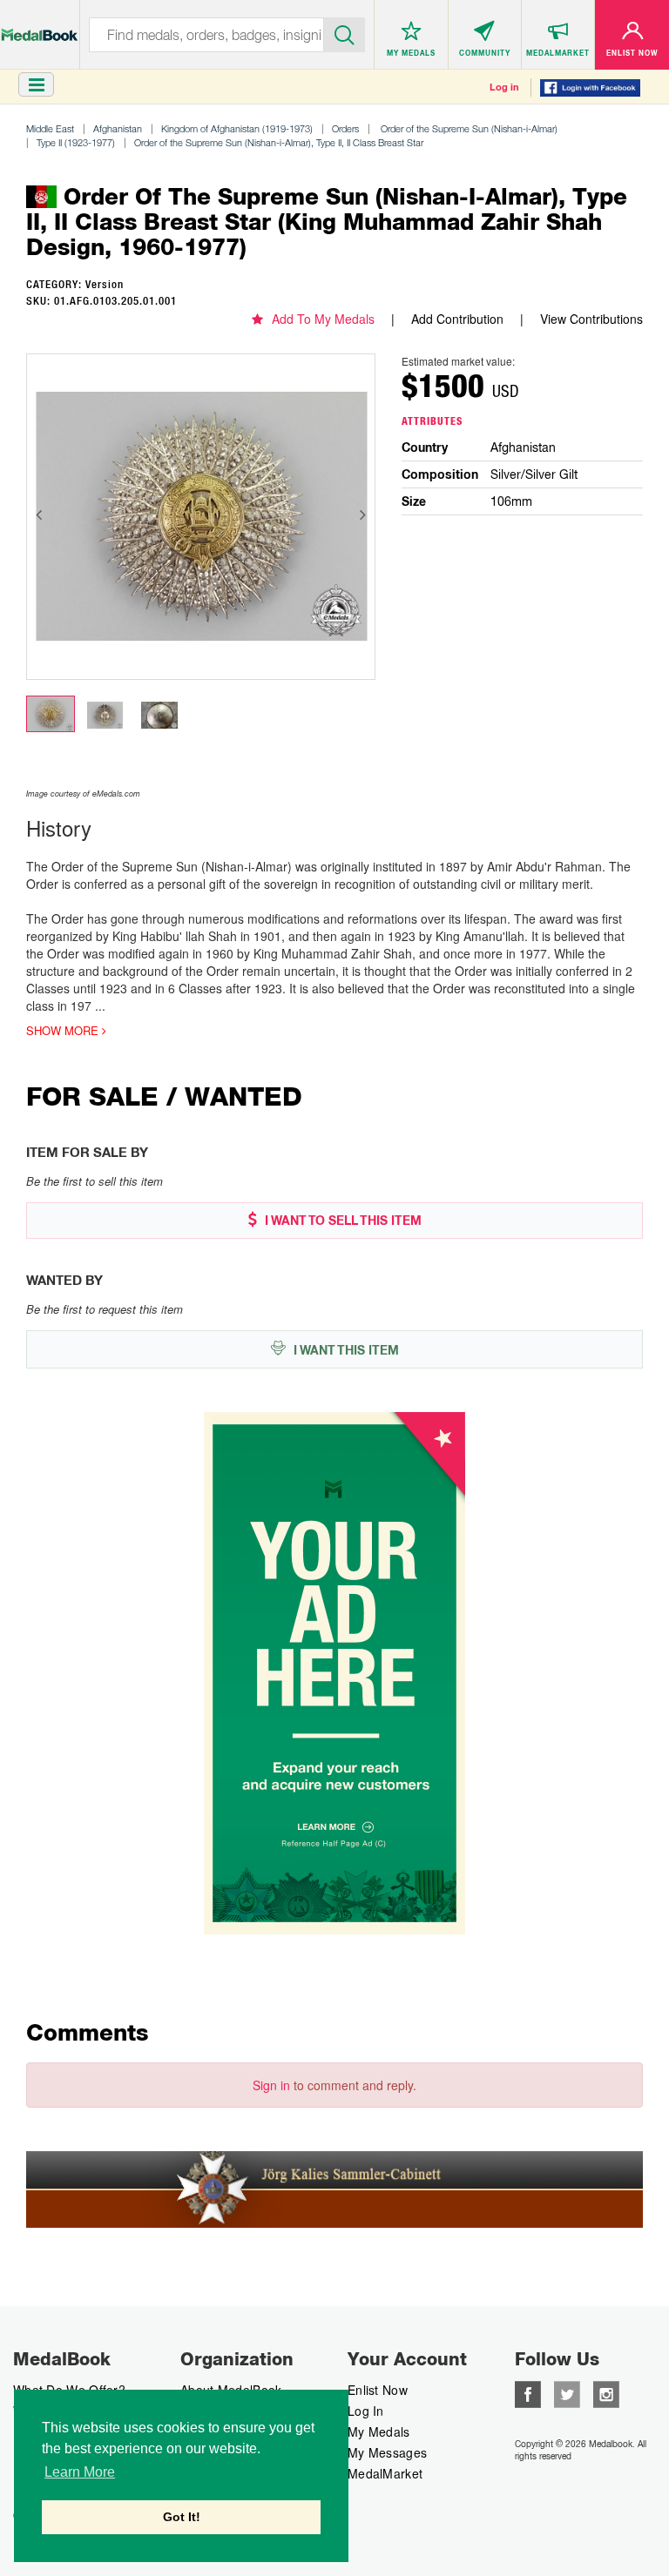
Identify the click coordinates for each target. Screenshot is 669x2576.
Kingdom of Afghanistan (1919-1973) (237, 128)
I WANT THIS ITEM (345, 1350)
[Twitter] (567, 2392)
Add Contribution (457, 319)
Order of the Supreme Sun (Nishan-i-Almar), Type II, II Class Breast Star (279, 142)
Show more (64, 1031)
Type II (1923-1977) (76, 142)
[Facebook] (528, 2392)
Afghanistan (118, 128)
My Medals (379, 2431)
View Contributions (591, 319)
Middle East (50, 128)
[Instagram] (606, 2392)
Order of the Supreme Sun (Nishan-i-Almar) (468, 128)
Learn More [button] (80, 2472)
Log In (366, 2411)
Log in (504, 87)
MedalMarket (385, 2473)
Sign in (271, 2085)
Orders (345, 128)
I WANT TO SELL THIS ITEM (341, 1221)
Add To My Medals (323, 319)
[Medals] (40, 26)
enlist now (378, 2390)
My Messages (387, 2452)
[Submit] (345, 33)
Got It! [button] (182, 2517)
